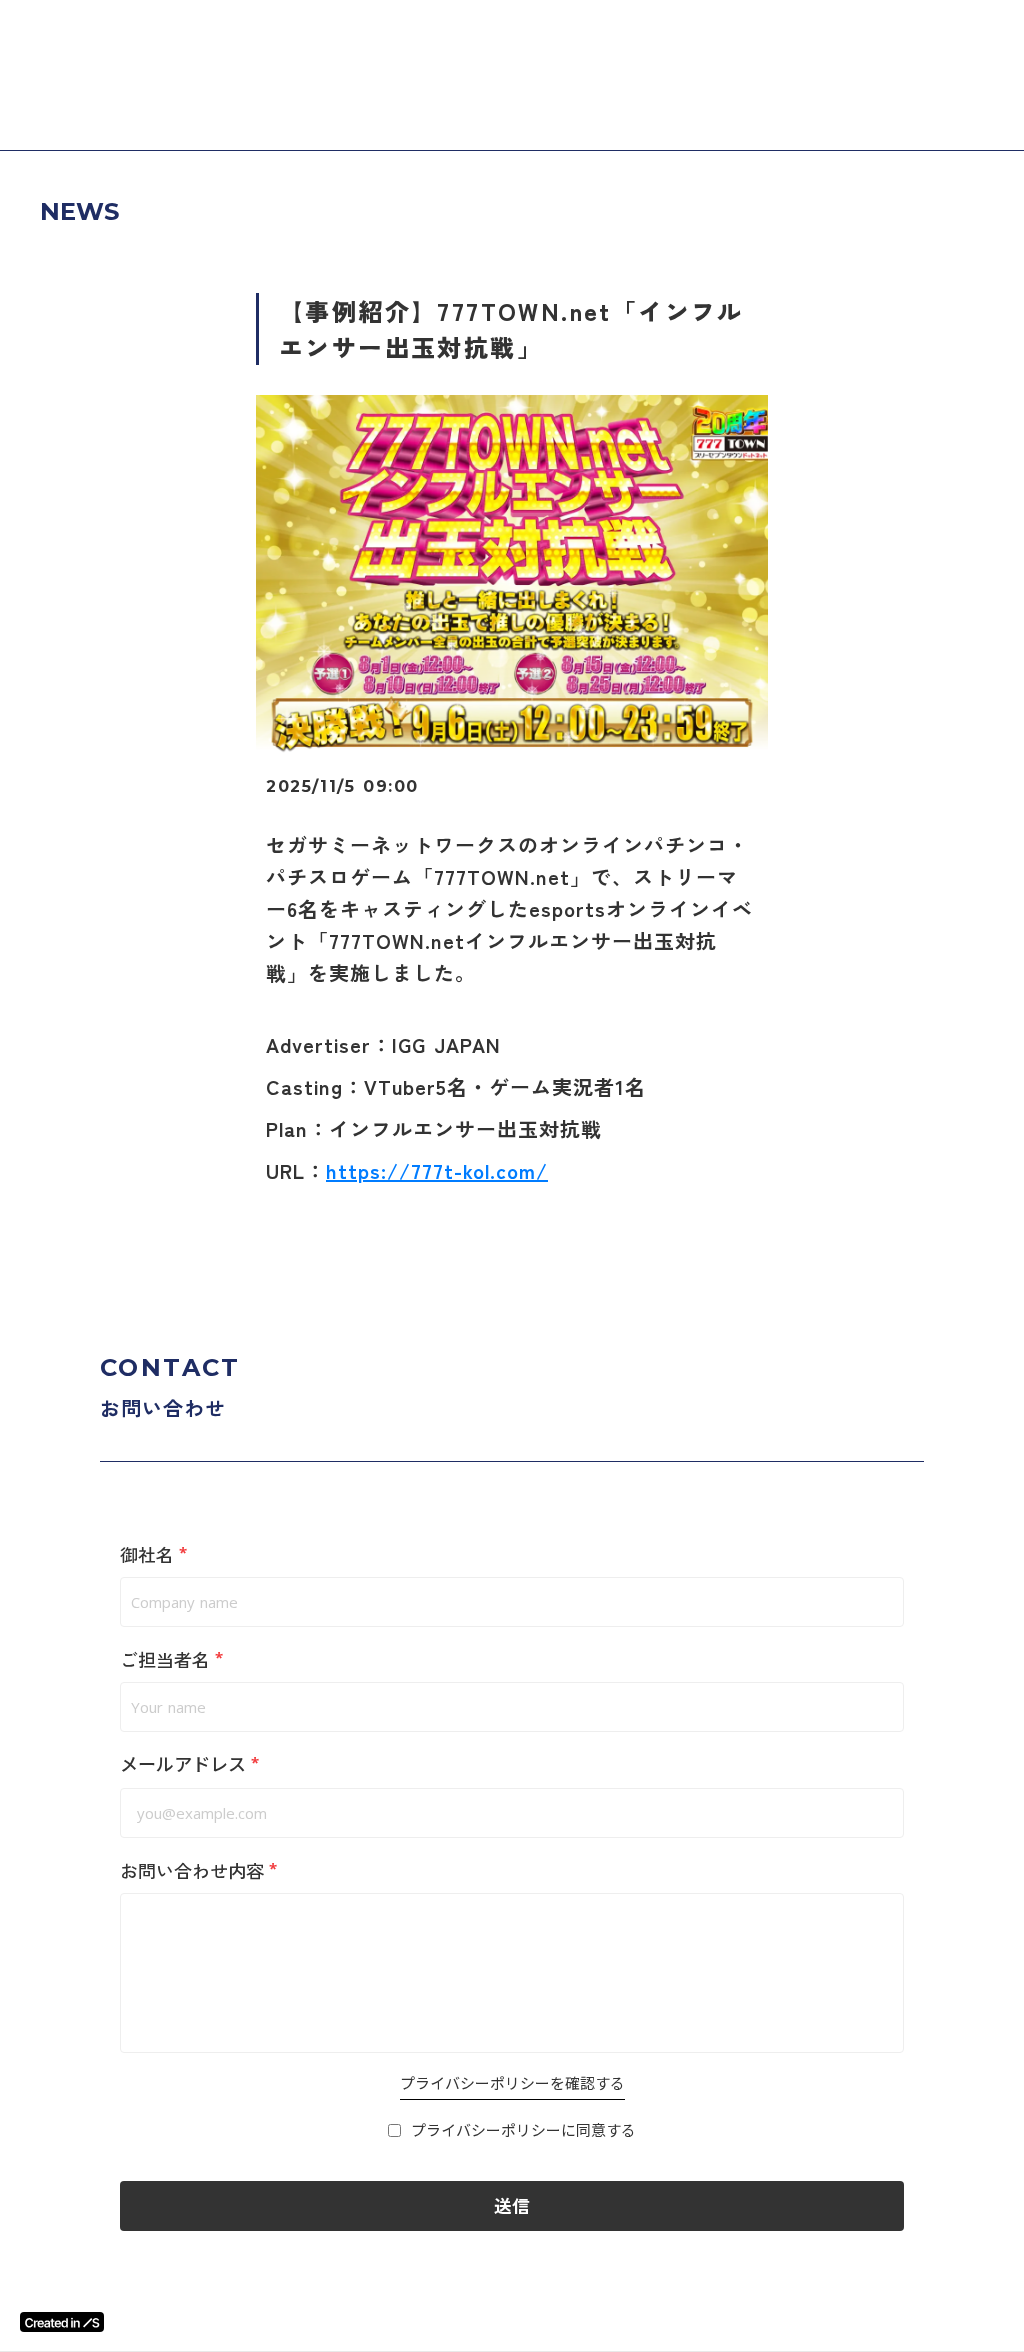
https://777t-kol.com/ (437, 1170)
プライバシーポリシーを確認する (512, 2083)
